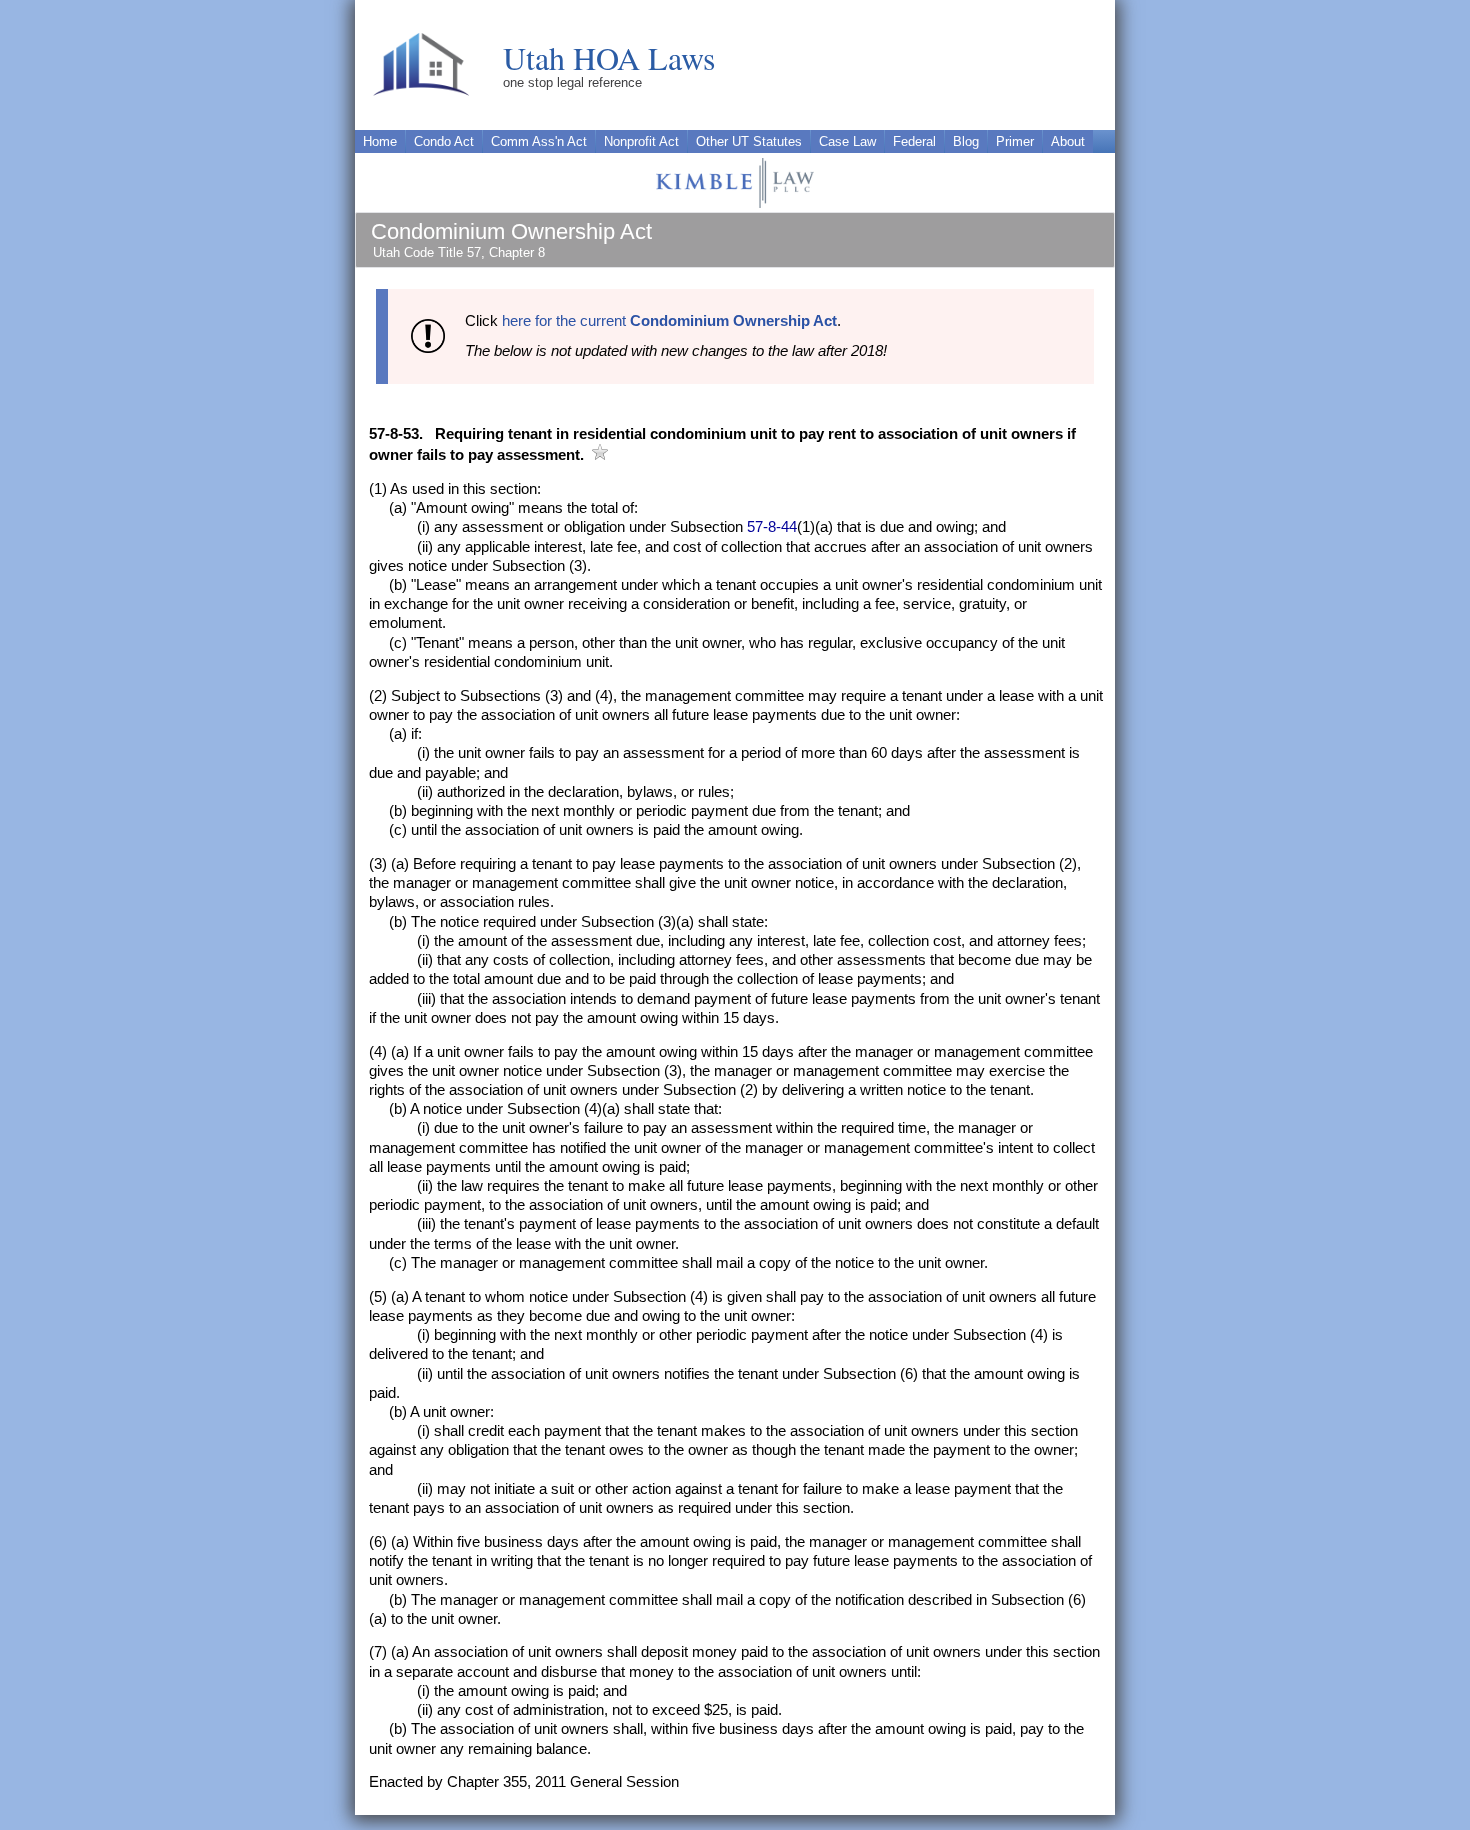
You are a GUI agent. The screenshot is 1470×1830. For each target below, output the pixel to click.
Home (380, 141)
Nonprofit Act (641, 141)
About (1068, 141)
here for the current (669, 321)
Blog (966, 141)
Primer (1015, 141)
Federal (914, 141)
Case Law (847, 141)
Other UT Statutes (749, 141)
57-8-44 (772, 527)
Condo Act (444, 141)
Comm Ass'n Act (539, 141)
